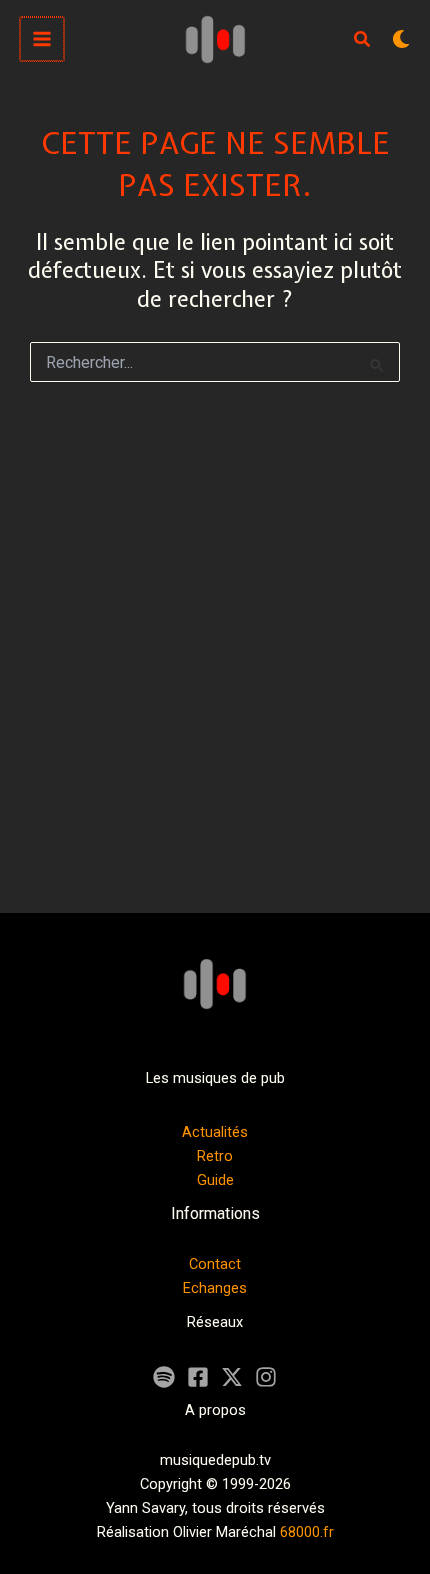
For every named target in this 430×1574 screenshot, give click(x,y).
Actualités (215, 1132)
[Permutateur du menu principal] (42, 39)
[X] (232, 1377)
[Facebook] (198, 1377)
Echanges (215, 1288)
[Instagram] (266, 1377)
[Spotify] (164, 1377)
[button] (363, 41)
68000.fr (307, 1532)
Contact (215, 1264)
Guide (215, 1180)
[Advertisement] (215, 661)
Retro (215, 1156)
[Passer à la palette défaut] (401, 39)
